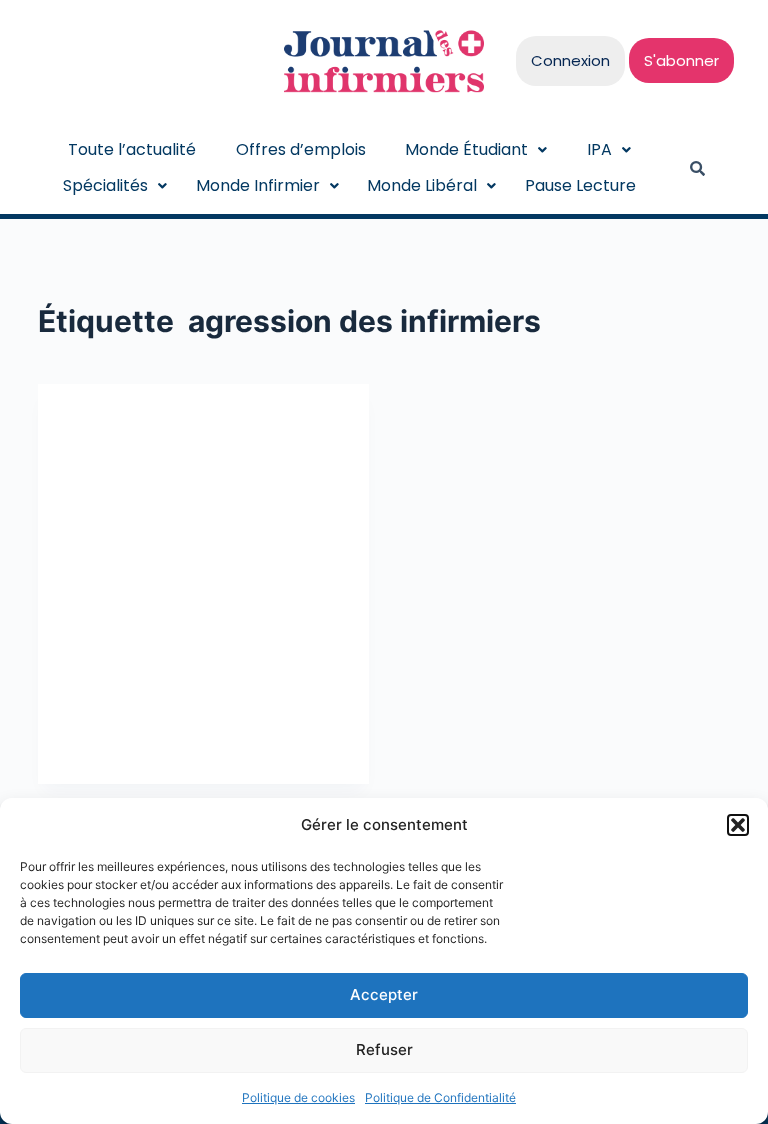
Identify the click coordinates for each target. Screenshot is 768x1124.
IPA (599, 149)
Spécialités (105, 185)
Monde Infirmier (258, 185)
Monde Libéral (422, 185)
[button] (738, 825)
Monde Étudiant (466, 149)
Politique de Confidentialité (440, 1097)
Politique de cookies (298, 1097)
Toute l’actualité (132, 149)
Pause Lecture (580, 185)
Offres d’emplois (301, 149)
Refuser (384, 1049)
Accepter (384, 994)
